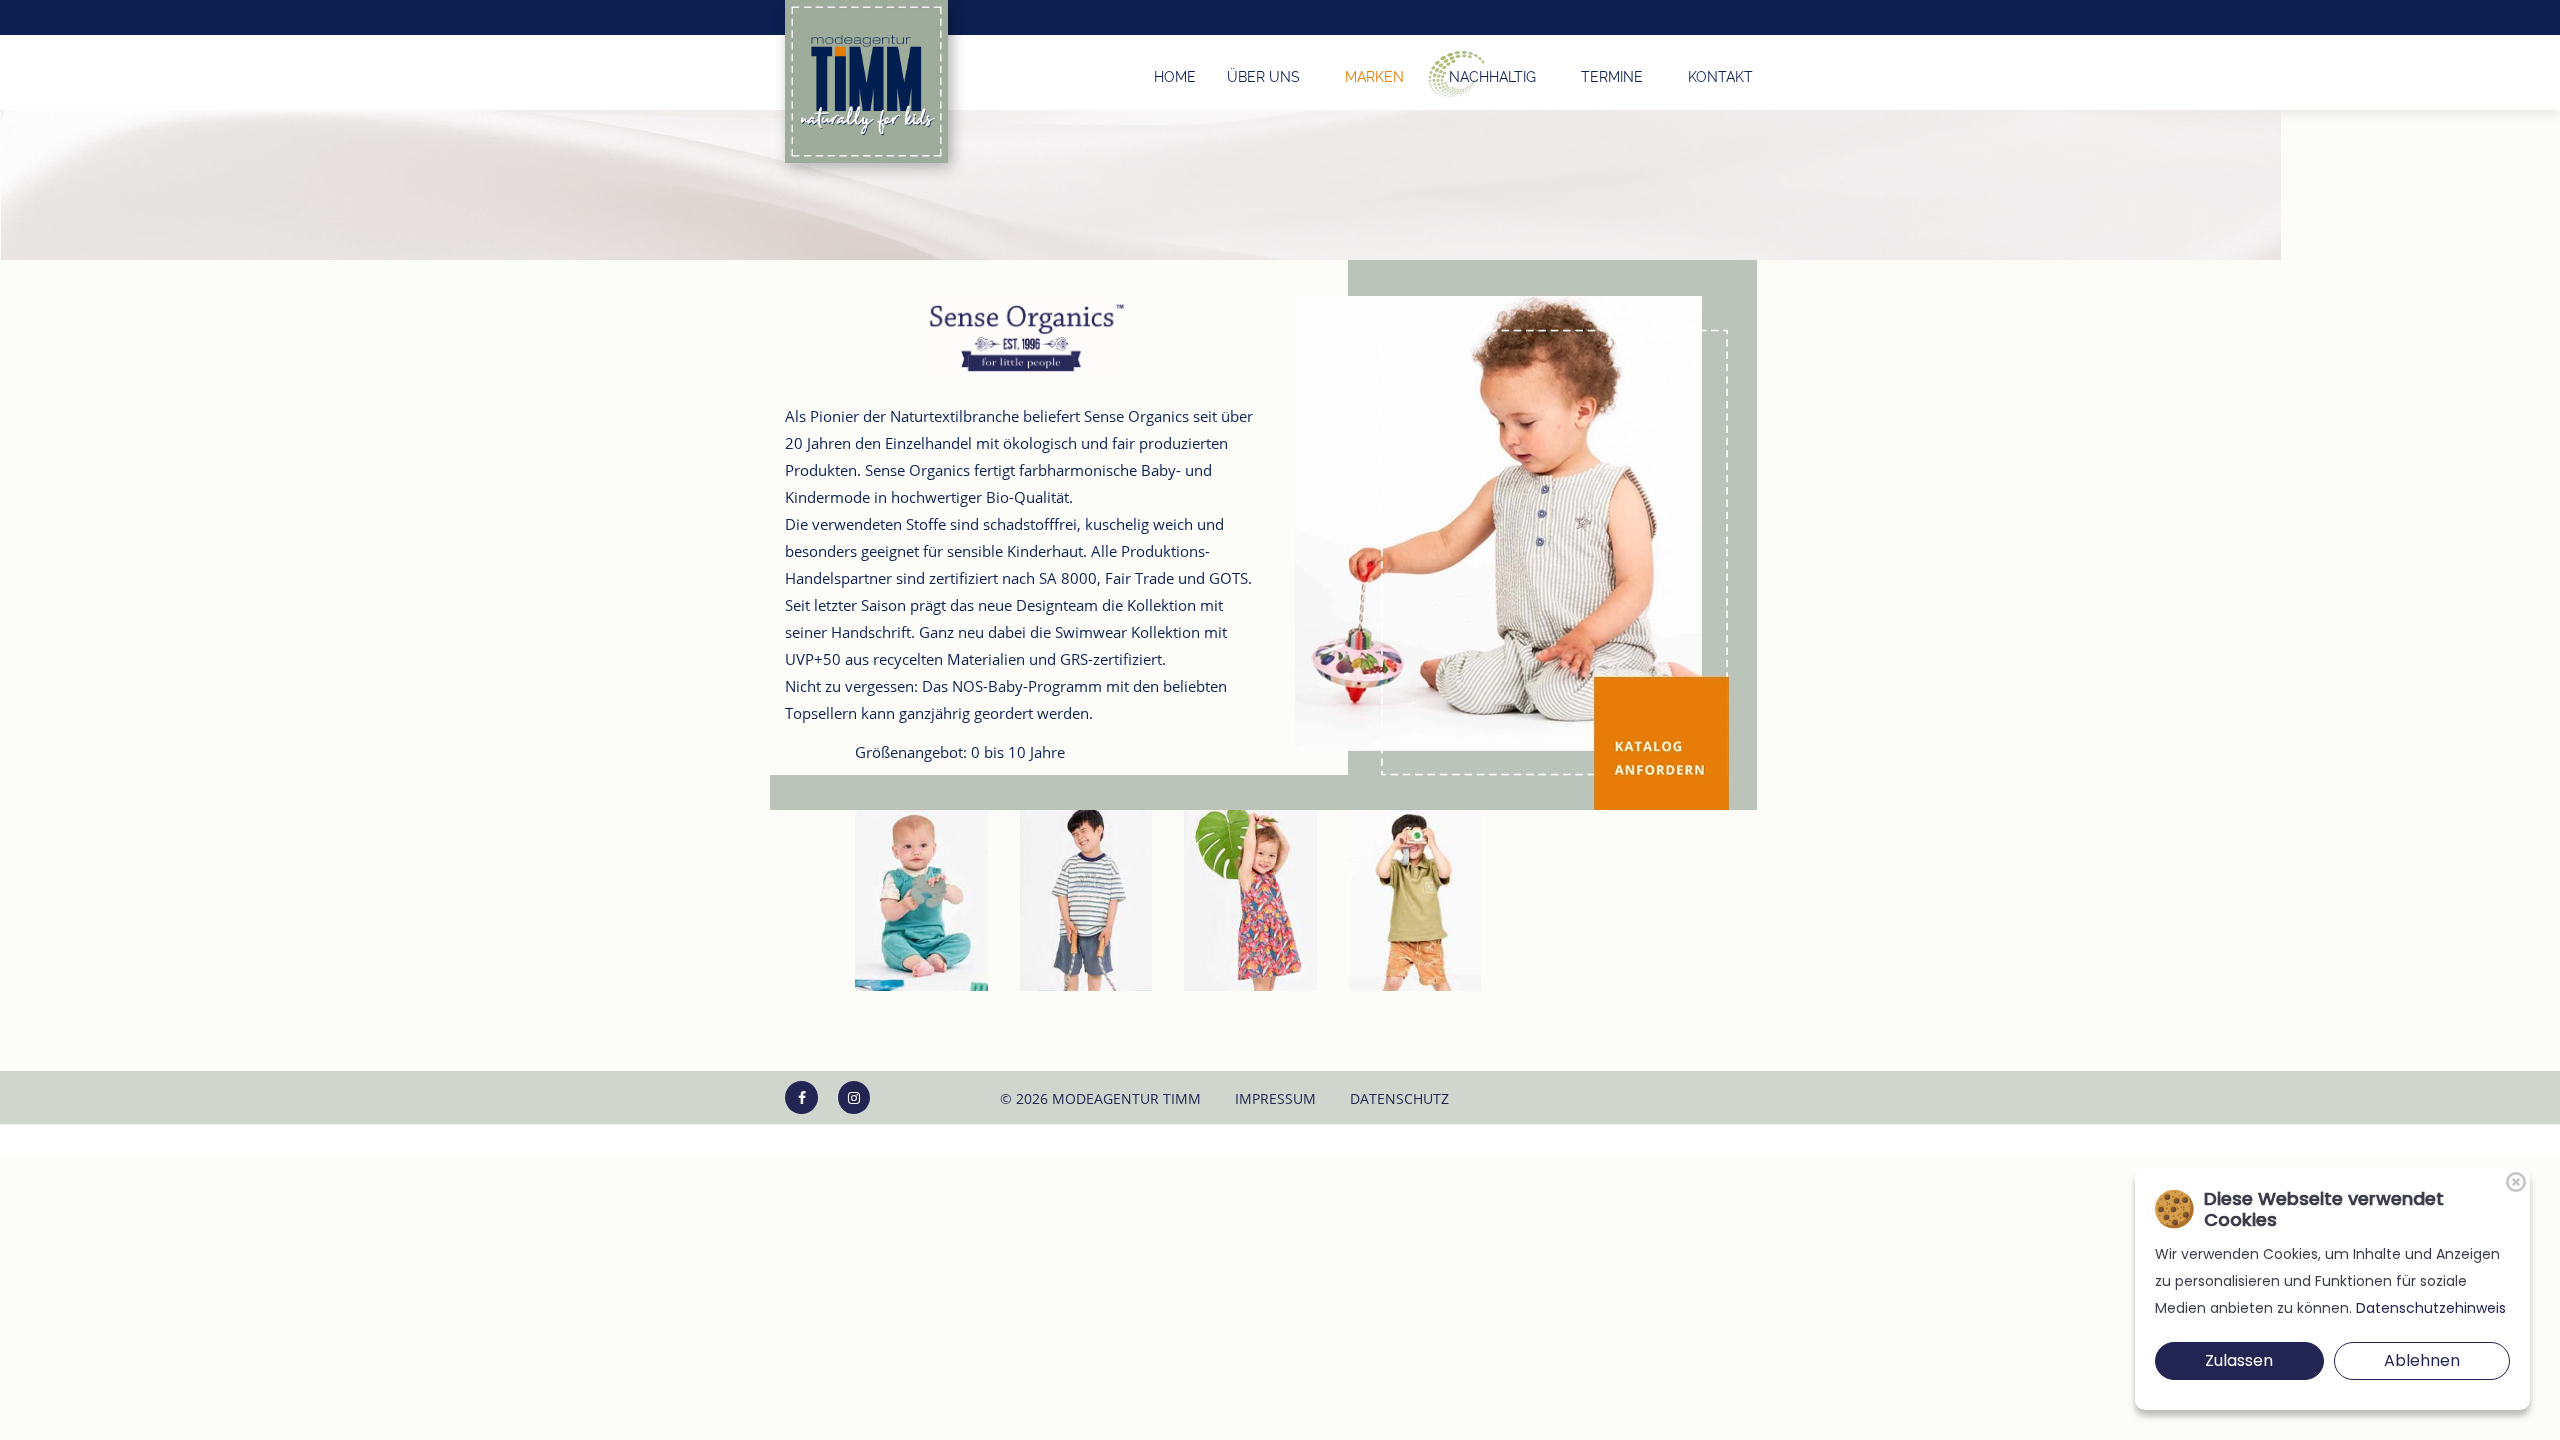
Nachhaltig (1492, 77)
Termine (1612, 77)
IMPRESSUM (1275, 1098)
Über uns (1263, 77)
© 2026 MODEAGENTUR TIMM (1100, 1098)
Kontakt (1720, 77)
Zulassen (2239, 1360)
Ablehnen (2422, 1360)
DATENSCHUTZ (1399, 1098)
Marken (1374, 77)
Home (1175, 77)
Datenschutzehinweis (2431, 1308)
